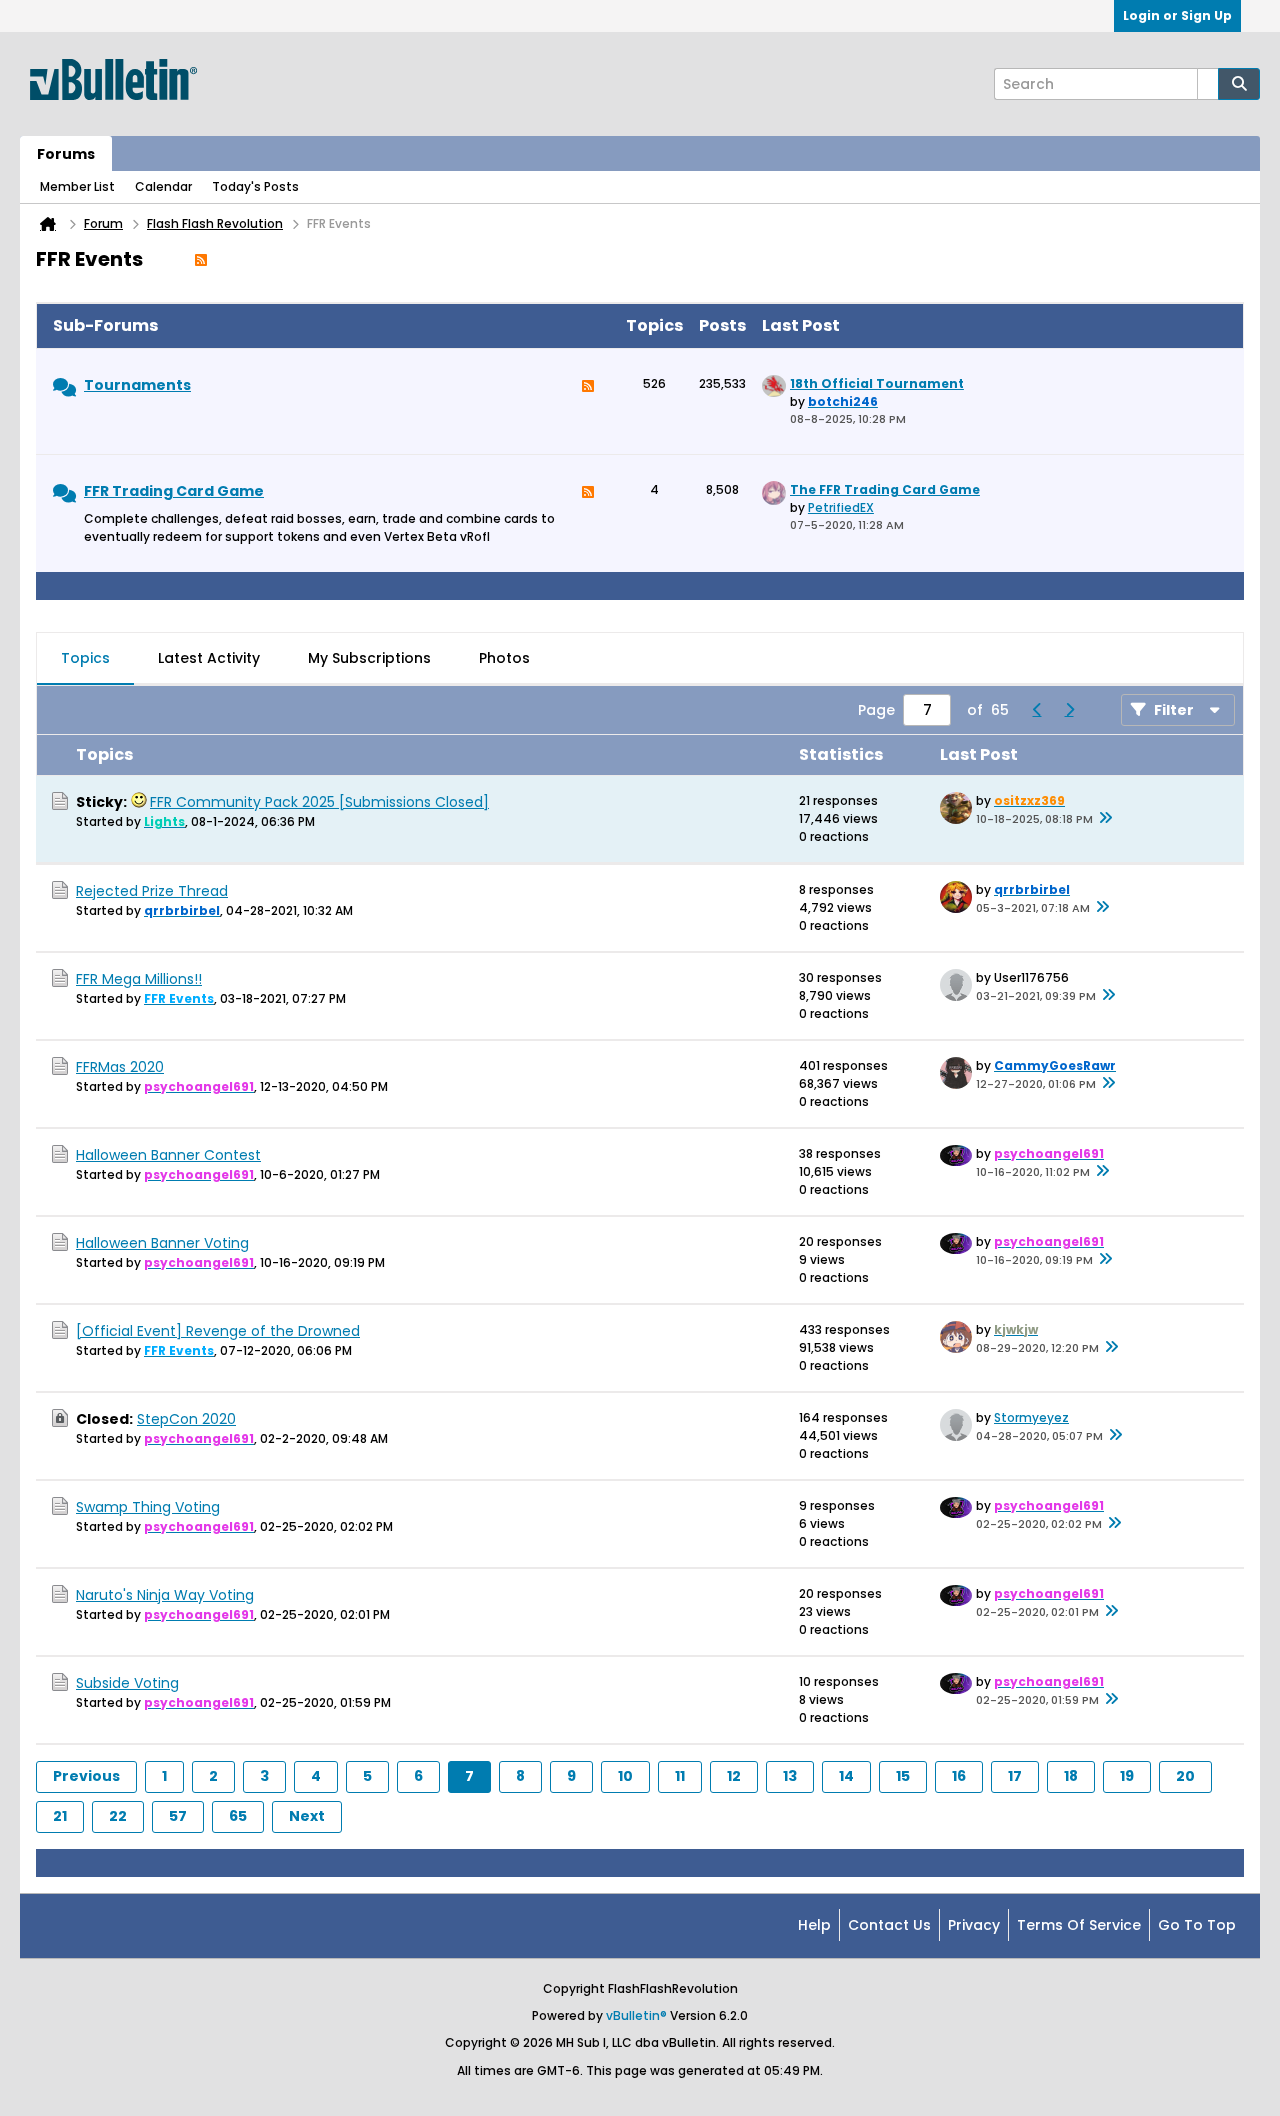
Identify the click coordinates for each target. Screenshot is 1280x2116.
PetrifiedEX (841, 507)
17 (1015, 1776)
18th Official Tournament (877, 383)
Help (814, 1925)
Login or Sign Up (1177, 15)
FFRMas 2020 (120, 1067)
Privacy (974, 1925)
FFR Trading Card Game (174, 491)
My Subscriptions (369, 658)
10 (625, 1776)
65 (238, 1816)
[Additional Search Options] (1208, 84)
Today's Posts (255, 186)
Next (307, 1816)
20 (1185, 1776)
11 (680, 1776)
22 (118, 1816)
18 (1071, 1776)
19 (1127, 1776)
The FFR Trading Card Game (885, 489)
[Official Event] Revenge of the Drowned (218, 1331)
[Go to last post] (1105, 819)
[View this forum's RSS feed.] (588, 391)
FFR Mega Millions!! (139, 979)
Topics (85, 658)
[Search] (1239, 84)
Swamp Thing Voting (148, 1507)
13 (790, 1776)
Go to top (1197, 1925)
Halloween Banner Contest (168, 1155)
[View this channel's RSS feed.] (201, 259)
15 (903, 1776)
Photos (504, 658)
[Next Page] (1069, 710)
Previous (86, 1776)
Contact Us (889, 1925)
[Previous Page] (1037, 710)
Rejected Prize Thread (152, 891)
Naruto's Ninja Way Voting (165, 1595)
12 (734, 1776)
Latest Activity (209, 658)
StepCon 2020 (186, 1419)
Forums (66, 154)
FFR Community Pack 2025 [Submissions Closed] (319, 802)
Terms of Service (1079, 1925)
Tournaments (137, 385)
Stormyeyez (1031, 1417)
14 (846, 1776)
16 (959, 1776)
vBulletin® (636, 2015)
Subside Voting (127, 1683)
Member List (77, 186)
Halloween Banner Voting (162, 1243)
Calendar (163, 186)
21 (60, 1816)
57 (178, 1816)
